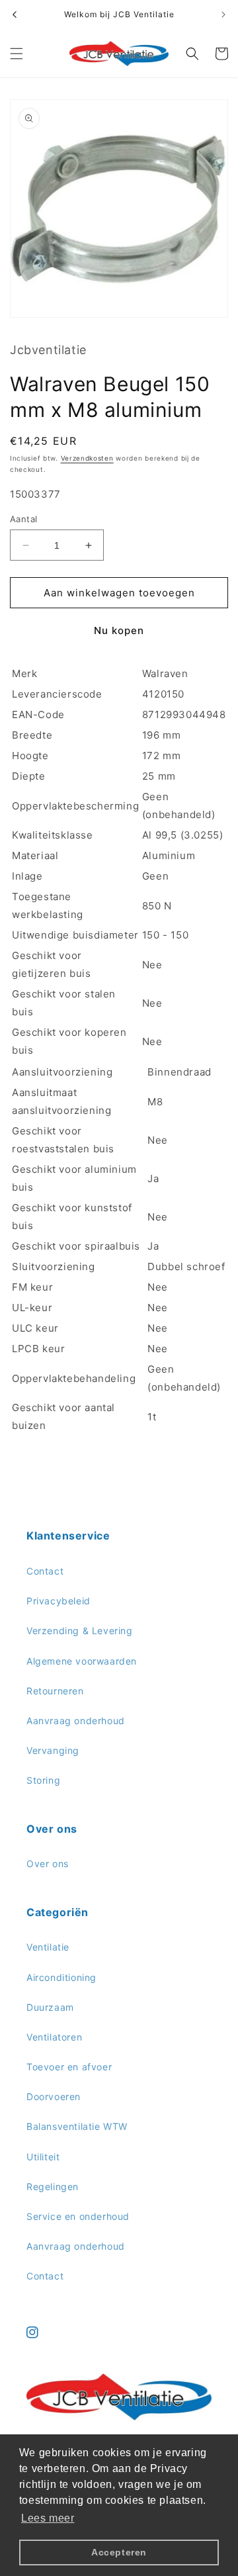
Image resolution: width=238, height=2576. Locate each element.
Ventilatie (48, 1947)
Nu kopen (119, 630)
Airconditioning (61, 1977)
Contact (45, 1571)
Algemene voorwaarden (82, 1661)
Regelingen (53, 2186)
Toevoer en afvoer (69, 2067)
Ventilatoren (54, 2037)
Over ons (48, 1863)
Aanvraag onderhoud (76, 1721)
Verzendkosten (87, 458)
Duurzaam (50, 2007)
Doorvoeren (54, 2096)
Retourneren (55, 1691)
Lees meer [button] (48, 2518)
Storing (43, 1780)
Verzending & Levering (80, 1631)
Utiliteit (43, 2157)
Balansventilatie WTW (77, 2126)
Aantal (23, 519)
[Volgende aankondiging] (223, 15)
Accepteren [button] (119, 2552)
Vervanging (53, 1750)
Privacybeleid (59, 1601)
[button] (17, 54)
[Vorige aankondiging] (15, 15)
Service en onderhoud (78, 2216)
